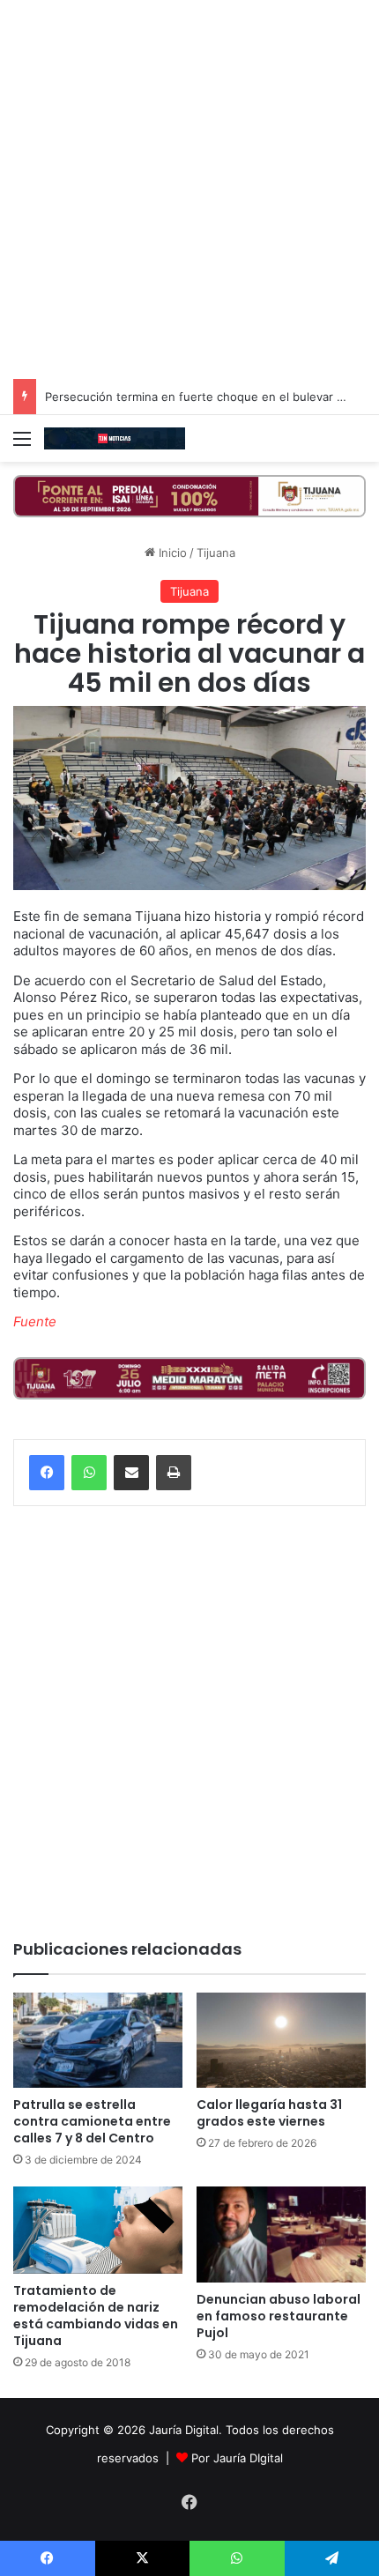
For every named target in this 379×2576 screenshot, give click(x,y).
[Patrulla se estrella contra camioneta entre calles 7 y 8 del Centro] (98, 2040)
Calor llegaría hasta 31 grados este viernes (269, 2113)
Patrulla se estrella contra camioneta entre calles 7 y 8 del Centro (92, 2121)
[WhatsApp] (89, 1473)
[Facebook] (47, 1473)
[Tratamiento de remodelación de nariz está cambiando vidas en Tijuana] (98, 2230)
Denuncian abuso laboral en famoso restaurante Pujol (279, 2316)
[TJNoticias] (115, 438)
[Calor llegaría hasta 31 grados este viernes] (281, 2040)
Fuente (35, 1321)
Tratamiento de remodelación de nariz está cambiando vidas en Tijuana (96, 2316)
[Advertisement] (189, 189)
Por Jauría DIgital (237, 2458)
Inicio (171, 553)
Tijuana (216, 553)
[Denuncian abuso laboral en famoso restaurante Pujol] (281, 2234)
